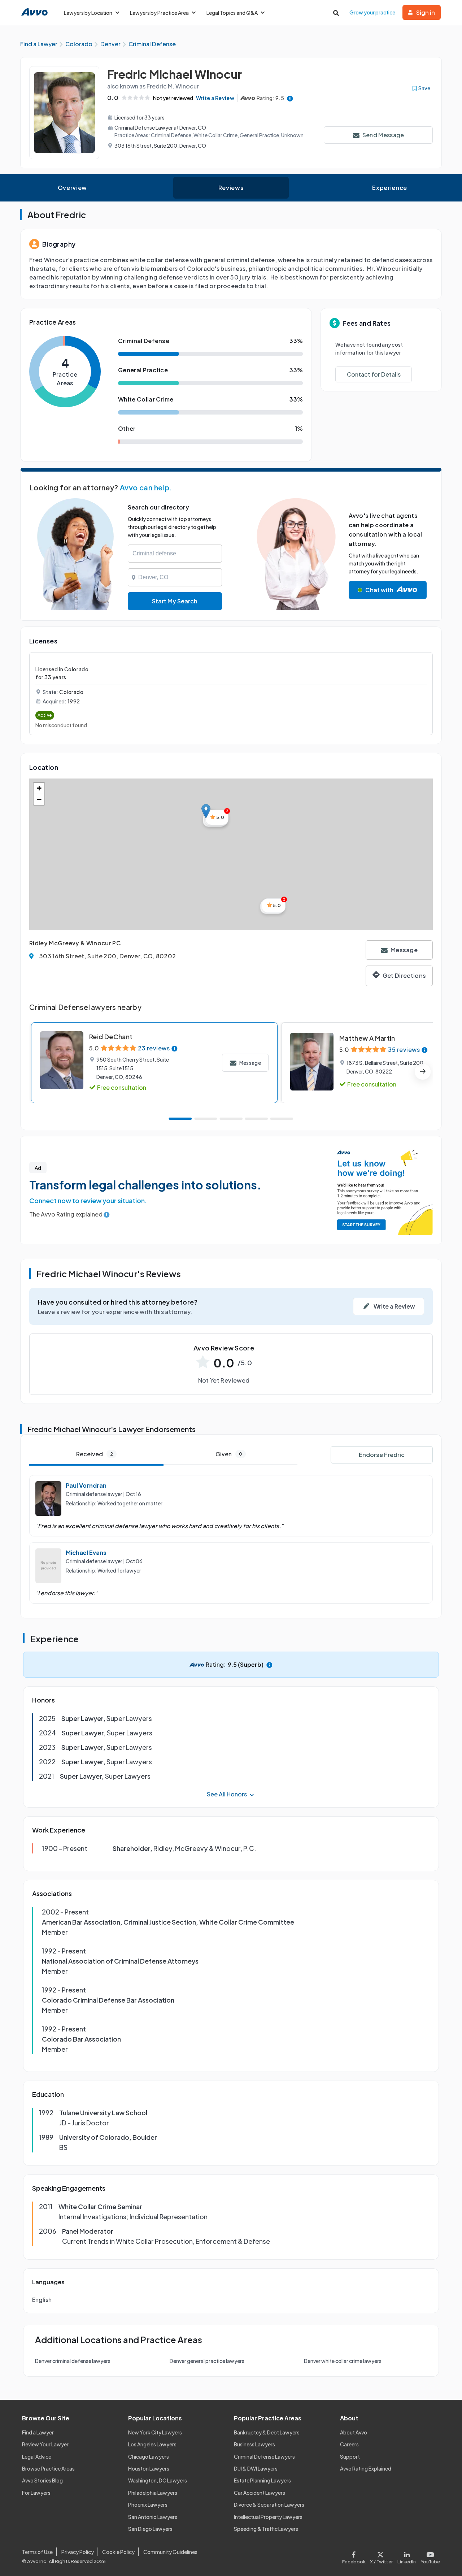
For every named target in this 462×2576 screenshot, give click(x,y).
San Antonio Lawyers (153, 2517)
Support (350, 2456)
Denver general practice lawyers (207, 2361)
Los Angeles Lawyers (152, 2444)
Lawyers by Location (88, 13)
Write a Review (215, 98)
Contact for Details (374, 374)
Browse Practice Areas (48, 2468)
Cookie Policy (118, 2552)
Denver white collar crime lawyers (343, 2361)
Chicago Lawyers (149, 2456)
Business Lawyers (254, 2444)
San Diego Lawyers (150, 2529)
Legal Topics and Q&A (232, 13)
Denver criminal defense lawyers (73, 2361)
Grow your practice (372, 12)
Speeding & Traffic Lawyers (266, 2529)
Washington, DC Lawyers (158, 2480)
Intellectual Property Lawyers (268, 2517)
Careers (349, 2444)
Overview (72, 188)
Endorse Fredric (382, 1455)
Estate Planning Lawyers (262, 2480)
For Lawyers (36, 2493)
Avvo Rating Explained (366, 2468)
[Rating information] (290, 98)
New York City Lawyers (155, 2432)
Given (229, 1454)
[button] (206, 811)
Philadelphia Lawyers (153, 2493)
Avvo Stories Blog (42, 2480)
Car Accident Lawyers (260, 2493)
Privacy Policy (78, 2552)
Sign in (426, 12)
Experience (389, 188)
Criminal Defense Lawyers (264, 2456)
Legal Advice (37, 2456)
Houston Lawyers (149, 2468)
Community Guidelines (170, 2552)
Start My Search (175, 601)
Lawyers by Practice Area (159, 13)
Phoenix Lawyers (148, 2505)
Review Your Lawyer (45, 2444)
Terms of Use (37, 2552)
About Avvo (354, 2432)
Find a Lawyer (38, 2432)
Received (95, 1454)
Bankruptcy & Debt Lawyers (267, 2432)
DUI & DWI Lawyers (256, 2468)
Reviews (231, 188)
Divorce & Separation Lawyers (269, 2505)
